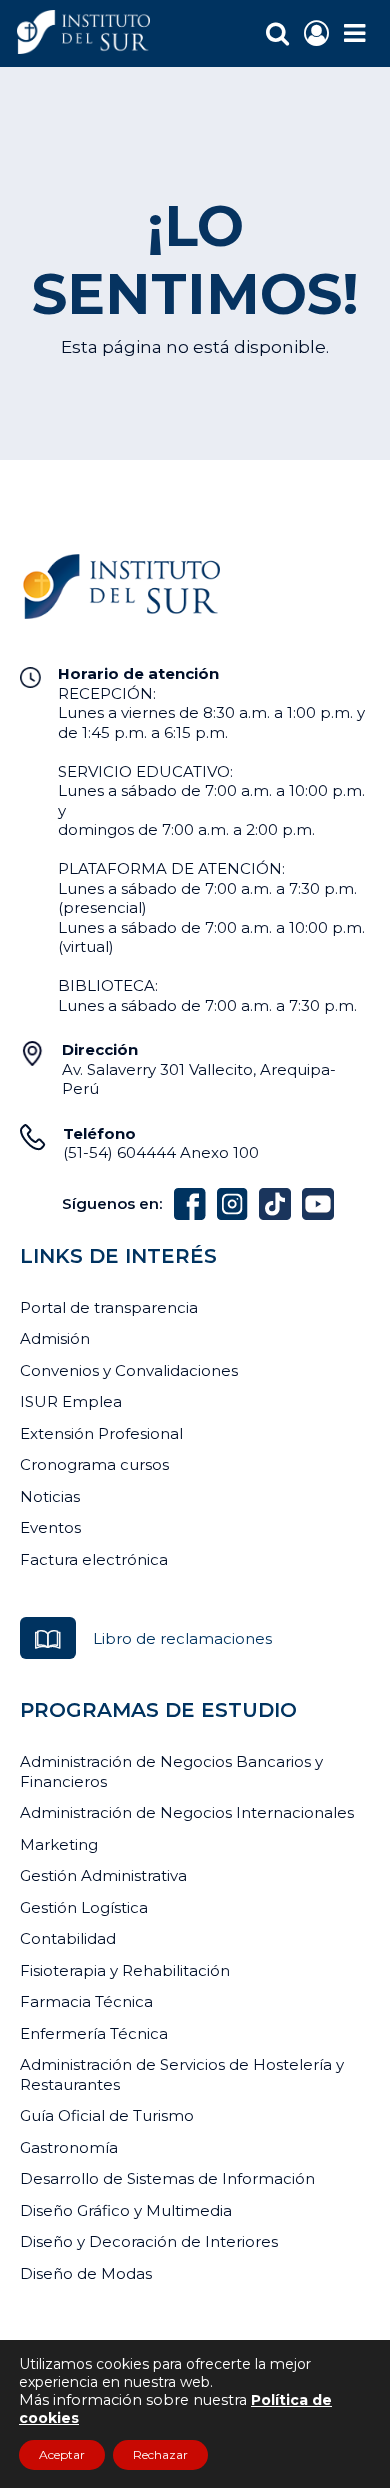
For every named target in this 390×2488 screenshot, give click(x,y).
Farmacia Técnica (86, 2001)
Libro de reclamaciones (182, 1638)
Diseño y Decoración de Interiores (149, 2241)
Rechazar (160, 2454)
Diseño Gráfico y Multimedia (126, 2210)
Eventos (50, 1527)
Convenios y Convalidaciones (129, 1370)
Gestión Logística (84, 1907)
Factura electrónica (94, 1559)
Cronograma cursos (94, 1464)
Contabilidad (68, 1938)
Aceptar (62, 2454)
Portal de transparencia (109, 1307)
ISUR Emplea (71, 1401)
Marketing (59, 1844)
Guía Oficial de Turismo (107, 2115)
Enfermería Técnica (94, 2033)
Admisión (55, 1338)
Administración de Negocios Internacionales (187, 1812)
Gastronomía (69, 2147)
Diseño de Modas (86, 2273)
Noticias (50, 1496)
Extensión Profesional (101, 1433)
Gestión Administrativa (103, 1875)
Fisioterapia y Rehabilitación (125, 1970)
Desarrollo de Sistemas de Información (167, 2178)
